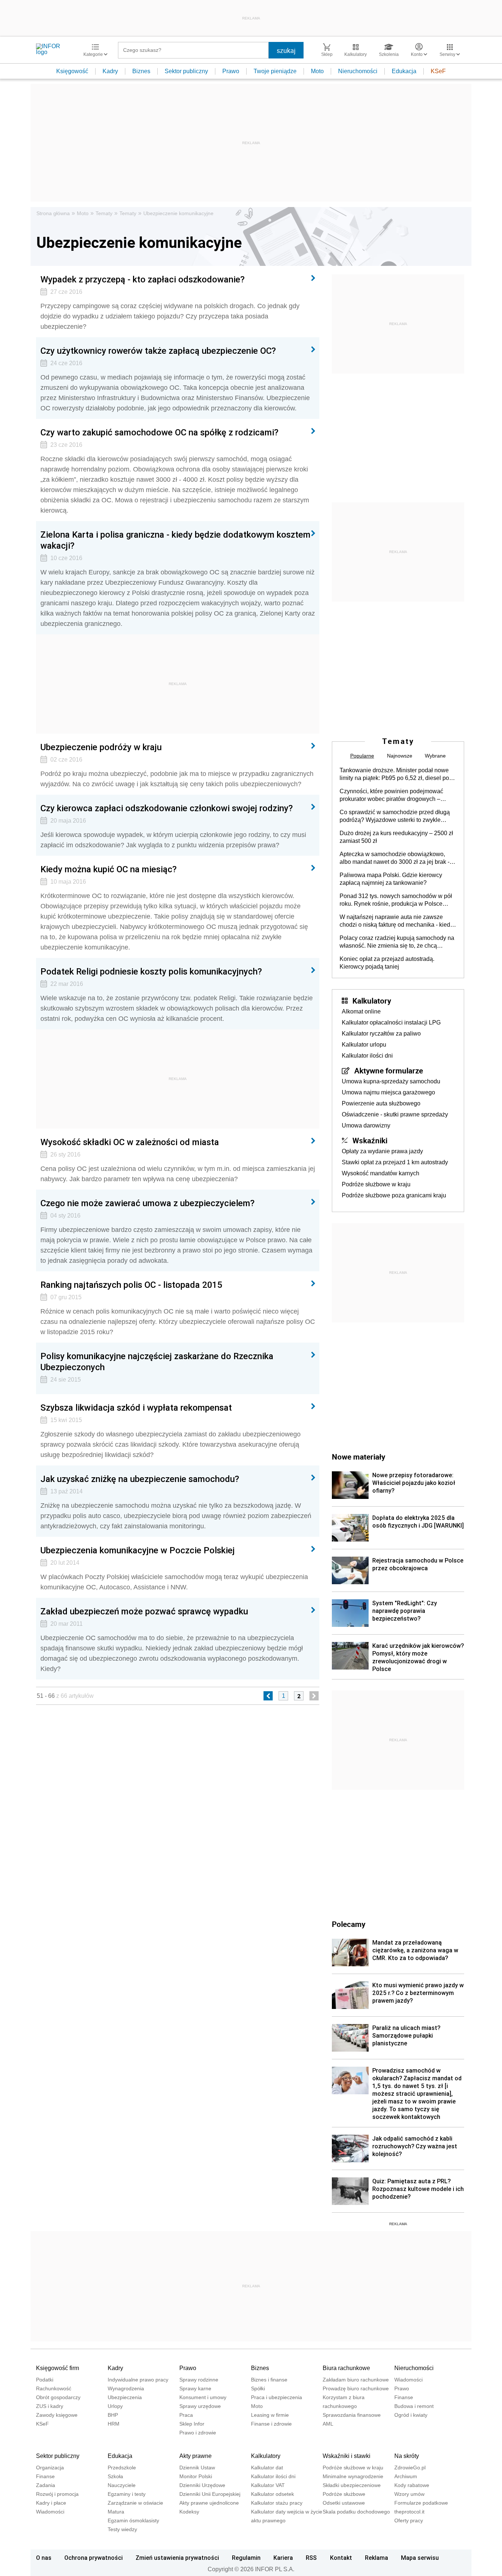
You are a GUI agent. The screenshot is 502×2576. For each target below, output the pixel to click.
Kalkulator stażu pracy (277, 2503)
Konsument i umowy (203, 2397)
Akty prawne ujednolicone (209, 2503)
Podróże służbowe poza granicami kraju (394, 1195)
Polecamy (349, 1924)
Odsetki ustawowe (344, 2503)
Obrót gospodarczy (58, 2397)
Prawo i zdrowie (198, 2433)
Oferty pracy (409, 2520)
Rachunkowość (54, 2388)
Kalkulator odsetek (272, 2494)
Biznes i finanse (269, 2380)
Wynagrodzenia (126, 2388)
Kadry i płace (51, 2503)
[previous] (268, 1696)
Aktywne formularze (389, 1070)
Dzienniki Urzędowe (202, 2485)
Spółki (258, 2388)
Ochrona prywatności (94, 2558)
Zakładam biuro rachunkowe (356, 2380)
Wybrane (435, 756)
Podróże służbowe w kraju (376, 1184)
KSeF (438, 71)
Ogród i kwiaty (411, 2415)
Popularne (362, 756)
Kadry (110, 71)
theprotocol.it (409, 2512)
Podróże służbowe (344, 2494)
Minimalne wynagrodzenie (353, 2476)
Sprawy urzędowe (200, 2406)
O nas (44, 2558)
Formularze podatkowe (421, 2503)
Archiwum (406, 2476)
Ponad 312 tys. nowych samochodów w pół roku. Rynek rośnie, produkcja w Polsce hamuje (396, 900)
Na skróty (407, 2456)
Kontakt (341, 2558)
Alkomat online (361, 1011)
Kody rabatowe (412, 2485)
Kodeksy (189, 2512)
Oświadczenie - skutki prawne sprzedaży (395, 1114)
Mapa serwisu (420, 2558)
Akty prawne (196, 2456)
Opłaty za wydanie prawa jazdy (382, 1151)
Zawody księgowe (57, 2415)
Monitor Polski (196, 2476)
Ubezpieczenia (125, 2397)
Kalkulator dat (267, 2468)
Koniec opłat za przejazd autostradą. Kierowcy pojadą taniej (387, 963)
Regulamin (246, 2558)
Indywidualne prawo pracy (138, 2380)
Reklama (376, 2558)
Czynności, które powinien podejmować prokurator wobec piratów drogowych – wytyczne (391, 795)
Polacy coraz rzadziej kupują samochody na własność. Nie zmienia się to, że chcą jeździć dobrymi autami (397, 942)
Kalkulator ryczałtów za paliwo (381, 1034)
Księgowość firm (58, 2368)
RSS (311, 2558)
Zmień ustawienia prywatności (177, 2558)
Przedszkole (122, 2468)
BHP (113, 2415)
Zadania (46, 2485)
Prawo (231, 71)
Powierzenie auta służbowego (381, 1103)
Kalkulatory (372, 1001)
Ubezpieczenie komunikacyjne (178, 213)
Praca (186, 2415)
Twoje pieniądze (275, 71)
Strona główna (53, 213)
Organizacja (50, 2468)
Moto (317, 71)
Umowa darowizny (366, 1125)
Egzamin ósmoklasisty (133, 2520)
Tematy (104, 213)
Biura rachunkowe (346, 2368)
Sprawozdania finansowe (352, 2415)
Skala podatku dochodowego (356, 2512)
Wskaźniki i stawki (347, 2456)
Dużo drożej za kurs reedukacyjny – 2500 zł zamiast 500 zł (396, 837)
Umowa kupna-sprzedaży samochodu (391, 1081)
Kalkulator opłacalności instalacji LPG (391, 1022)
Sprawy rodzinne (199, 2380)
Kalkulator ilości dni (367, 1056)
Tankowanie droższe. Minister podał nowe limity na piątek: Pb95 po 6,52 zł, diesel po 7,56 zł (394, 774)
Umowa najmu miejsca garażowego (388, 1092)
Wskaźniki (370, 1140)
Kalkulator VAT (268, 2485)
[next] (314, 1696)
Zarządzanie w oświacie (135, 2503)
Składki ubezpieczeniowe (352, 2485)
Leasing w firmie (270, 2415)
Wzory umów (409, 2494)
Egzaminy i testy (127, 2494)
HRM (114, 2424)
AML (328, 2424)
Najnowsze (400, 756)
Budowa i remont (414, 2406)
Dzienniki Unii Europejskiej (210, 2494)
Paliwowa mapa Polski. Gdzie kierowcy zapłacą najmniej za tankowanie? (391, 879)
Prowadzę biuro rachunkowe (356, 2388)
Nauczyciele (122, 2485)
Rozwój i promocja (57, 2494)
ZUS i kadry (50, 2406)
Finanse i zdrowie (271, 2424)
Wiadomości (408, 2380)
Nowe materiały (358, 1457)
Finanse (404, 2397)
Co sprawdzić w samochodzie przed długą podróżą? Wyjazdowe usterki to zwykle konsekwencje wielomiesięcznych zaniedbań (395, 816)
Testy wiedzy (122, 2529)
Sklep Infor (192, 2424)
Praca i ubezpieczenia (277, 2397)
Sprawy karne (195, 2388)
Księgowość (72, 71)
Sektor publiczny (186, 71)
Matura (116, 2512)
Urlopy (115, 2406)
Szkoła (115, 2476)
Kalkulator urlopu (364, 1045)
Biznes (141, 71)
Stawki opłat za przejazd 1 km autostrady (395, 1162)
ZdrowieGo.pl (410, 2468)
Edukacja (404, 71)
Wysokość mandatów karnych (381, 1173)
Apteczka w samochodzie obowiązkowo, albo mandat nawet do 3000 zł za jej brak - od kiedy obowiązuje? (395, 858)
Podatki (45, 2380)
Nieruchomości (358, 71)
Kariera (283, 2558)
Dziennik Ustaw (197, 2468)
